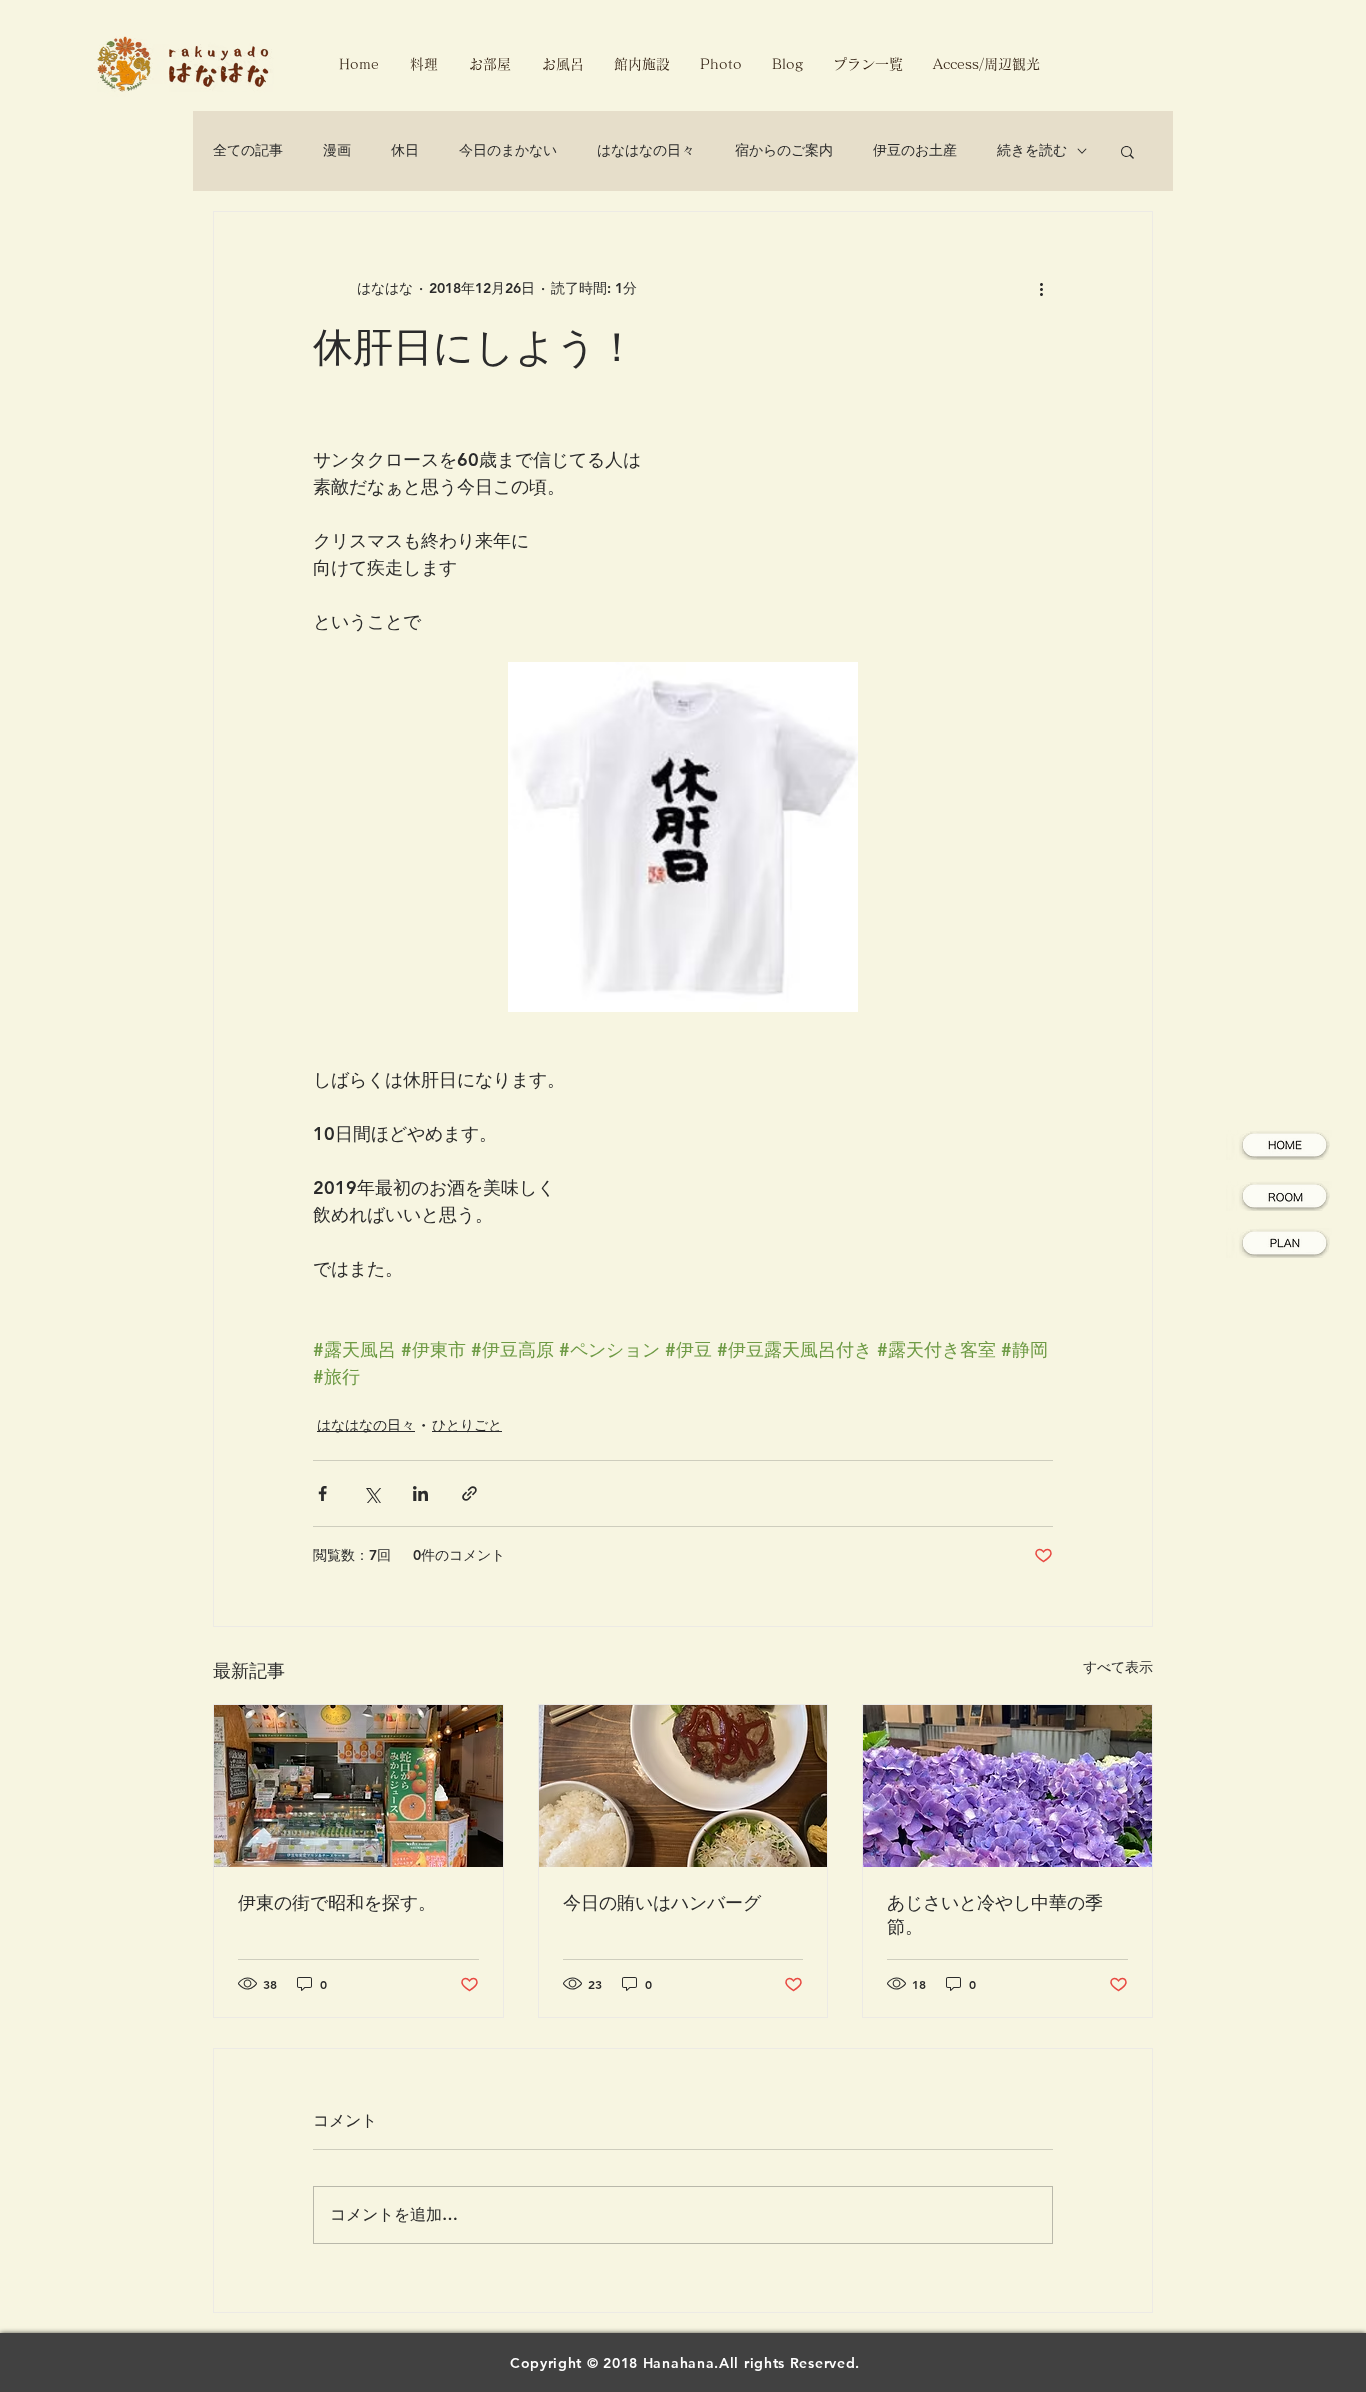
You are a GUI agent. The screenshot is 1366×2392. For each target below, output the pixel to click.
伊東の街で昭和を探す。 (337, 1902)
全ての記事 (248, 150)
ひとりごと (467, 1425)
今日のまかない (508, 150)
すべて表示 (1118, 1667)
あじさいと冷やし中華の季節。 (995, 1914)
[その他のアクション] (1041, 288)
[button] (1127, 151)
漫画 (337, 150)
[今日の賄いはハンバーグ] (683, 1786)
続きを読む (1032, 150)
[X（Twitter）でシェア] (371, 1493)
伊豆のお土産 (915, 150)
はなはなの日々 (646, 150)
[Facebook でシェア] (322, 1493)
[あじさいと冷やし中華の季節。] (1007, 1786)
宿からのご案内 (784, 150)
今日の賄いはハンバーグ (662, 1902)
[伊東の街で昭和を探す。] (358, 1786)
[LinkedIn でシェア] (420, 1493)
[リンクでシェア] (469, 1493)
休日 (405, 150)
